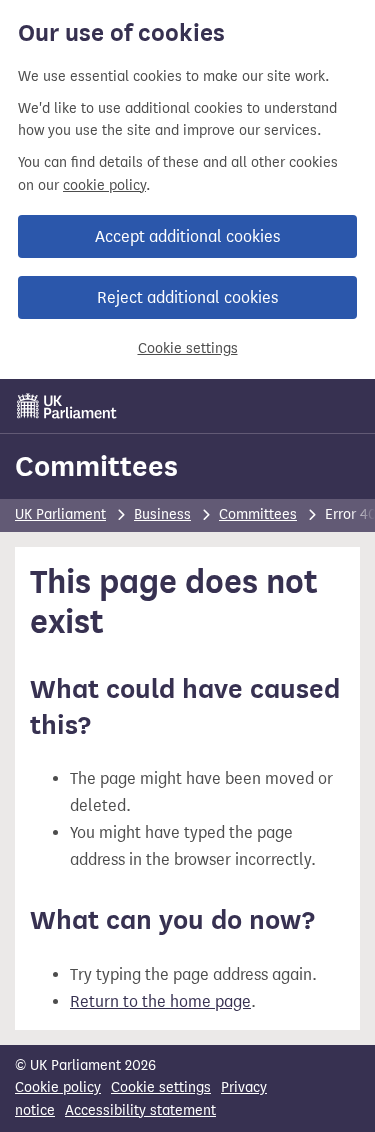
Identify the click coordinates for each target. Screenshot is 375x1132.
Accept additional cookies (187, 236)
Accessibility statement (140, 1110)
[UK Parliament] (67, 406)
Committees (96, 466)
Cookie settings (188, 348)
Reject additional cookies (187, 297)
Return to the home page (160, 1001)
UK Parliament (60, 514)
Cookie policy (58, 1087)
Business (162, 514)
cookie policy (104, 185)
